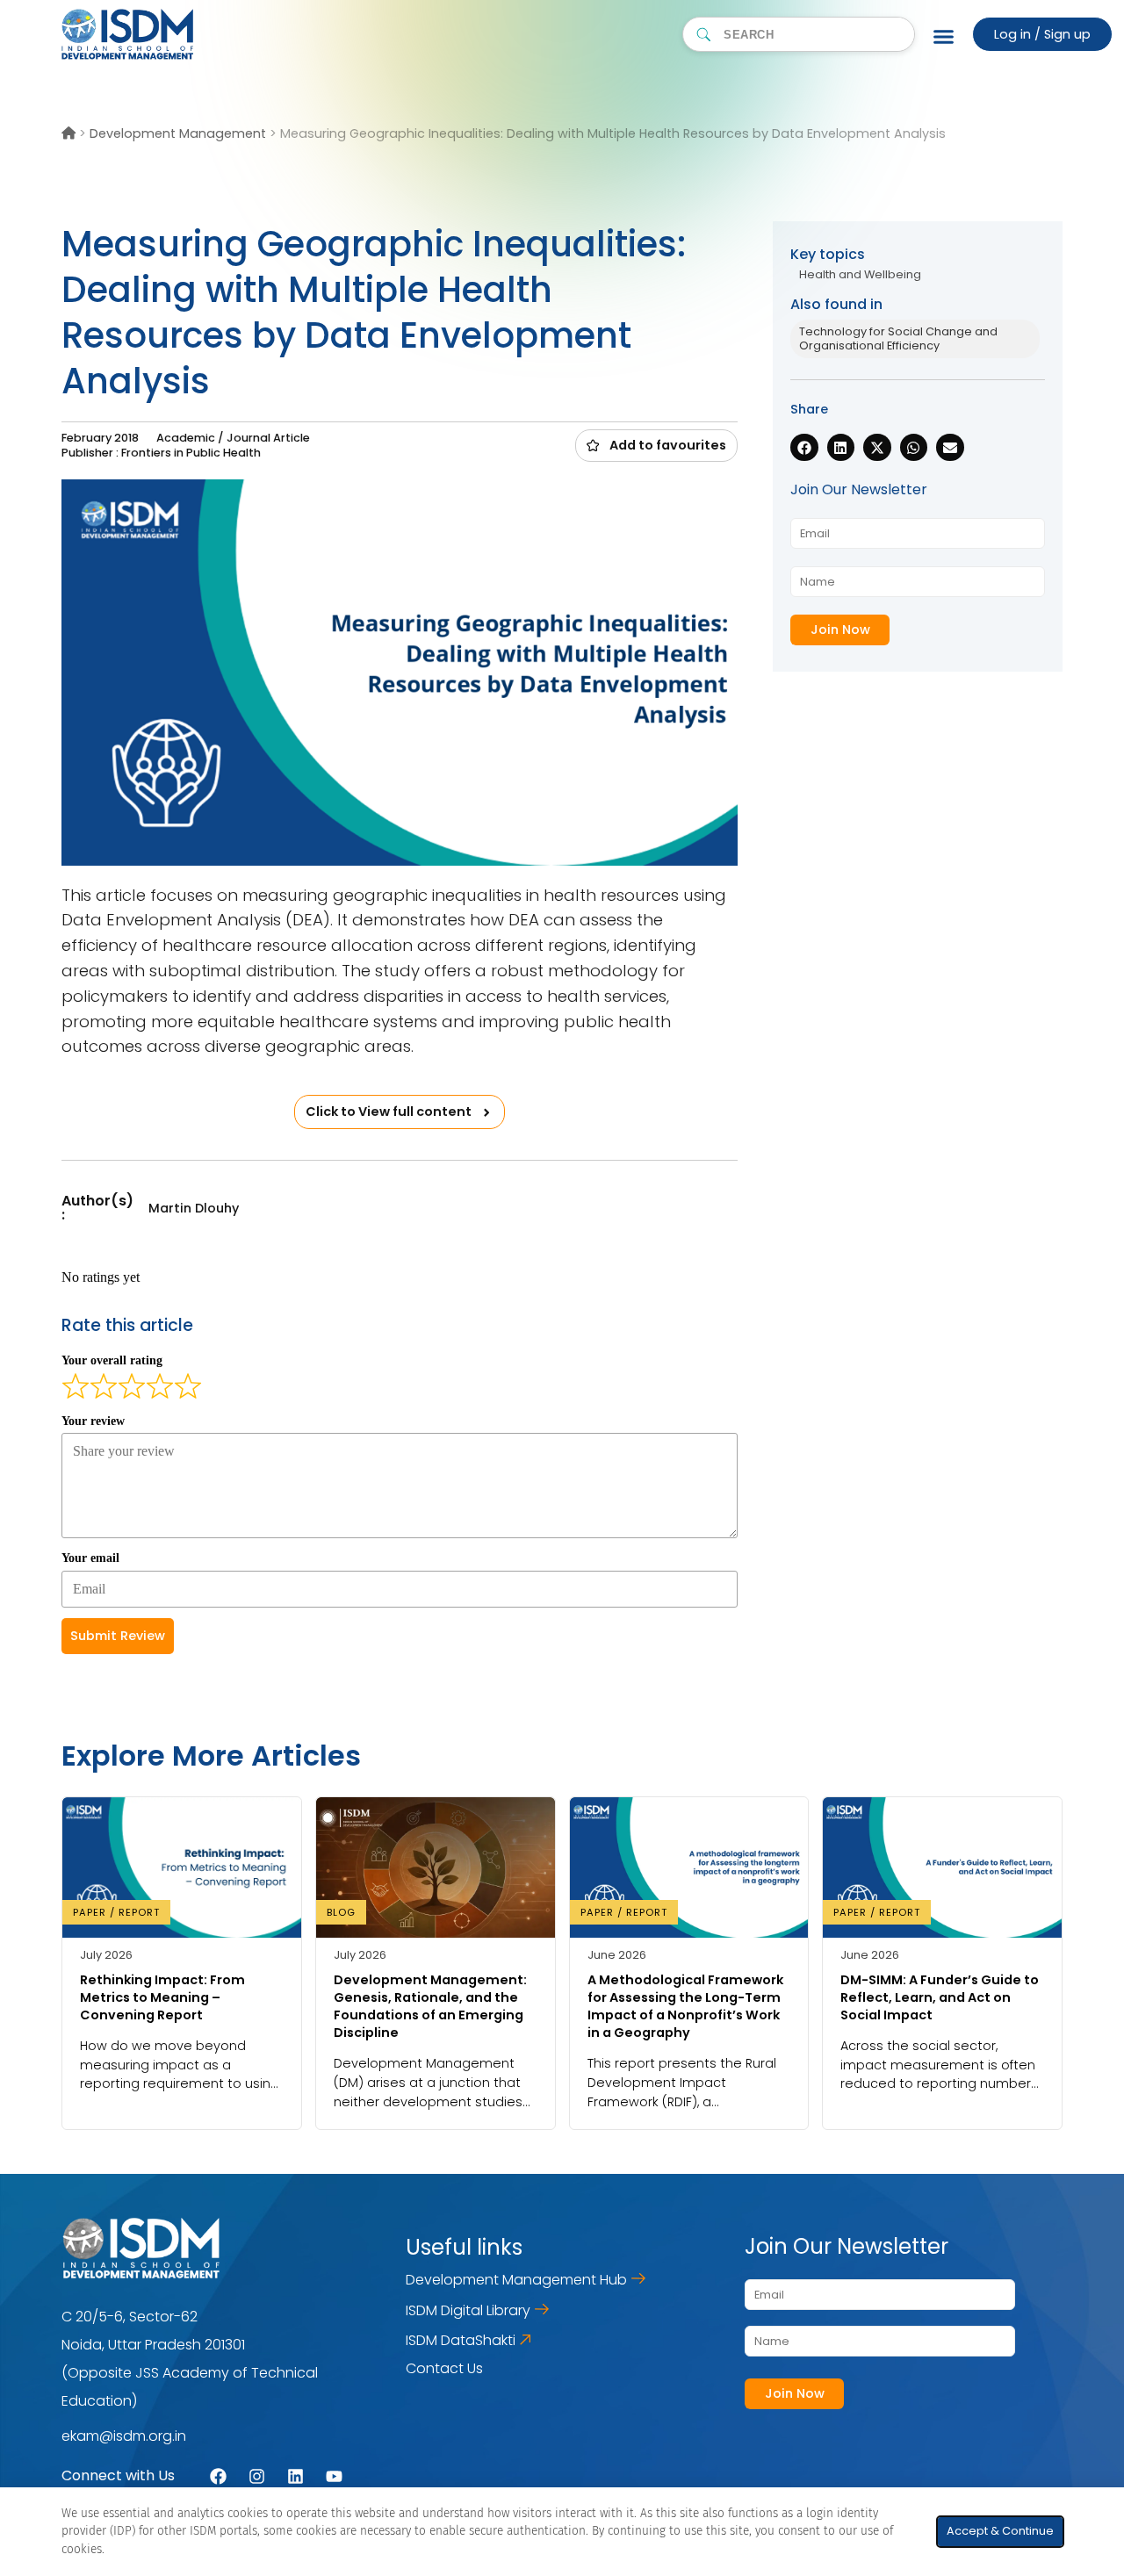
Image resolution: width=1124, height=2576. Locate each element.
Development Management (178, 133)
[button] (656, 445)
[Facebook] (218, 2476)
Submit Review (118, 1636)
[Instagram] (257, 2476)
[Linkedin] (295, 2476)
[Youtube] (334, 2476)
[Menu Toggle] (944, 36)
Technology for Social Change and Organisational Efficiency (898, 338)
